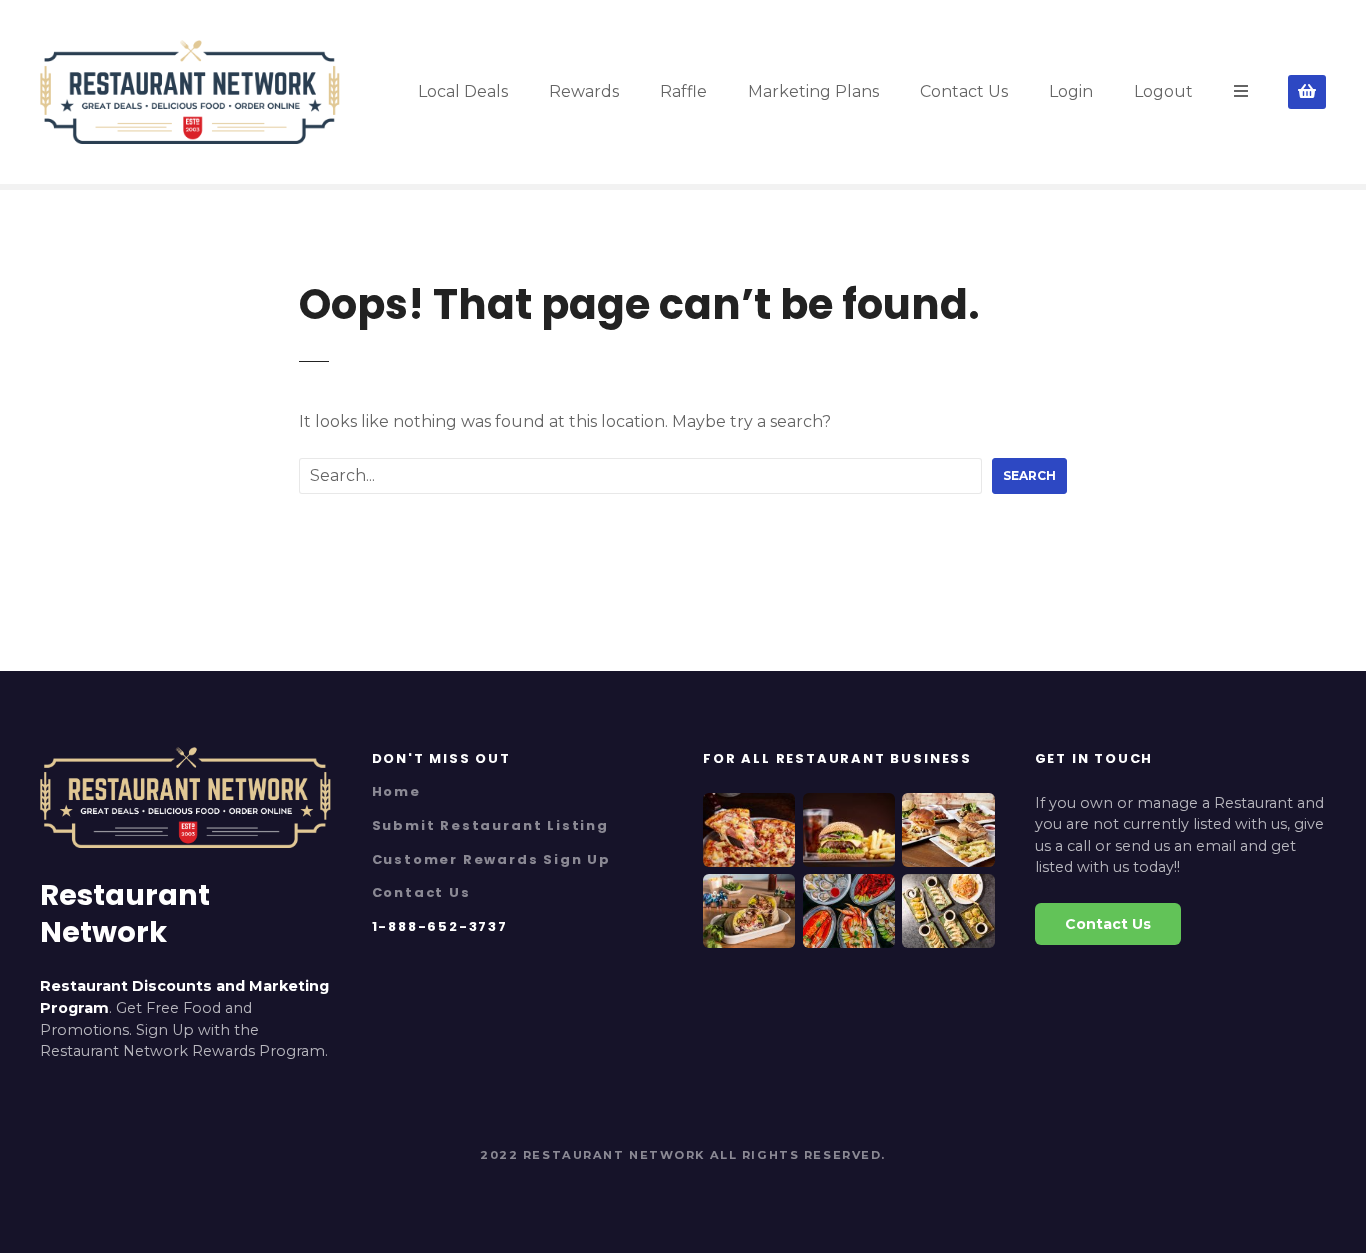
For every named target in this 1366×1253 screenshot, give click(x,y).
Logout (1163, 91)
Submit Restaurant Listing (490, 825)
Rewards (584, 91)
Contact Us (964, 91)
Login (1071, 91)
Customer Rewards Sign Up (492, 859)
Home (396, 791)
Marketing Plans (813, 91)
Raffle (683, 91)
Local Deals (463, 91)
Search (1029, 475)
